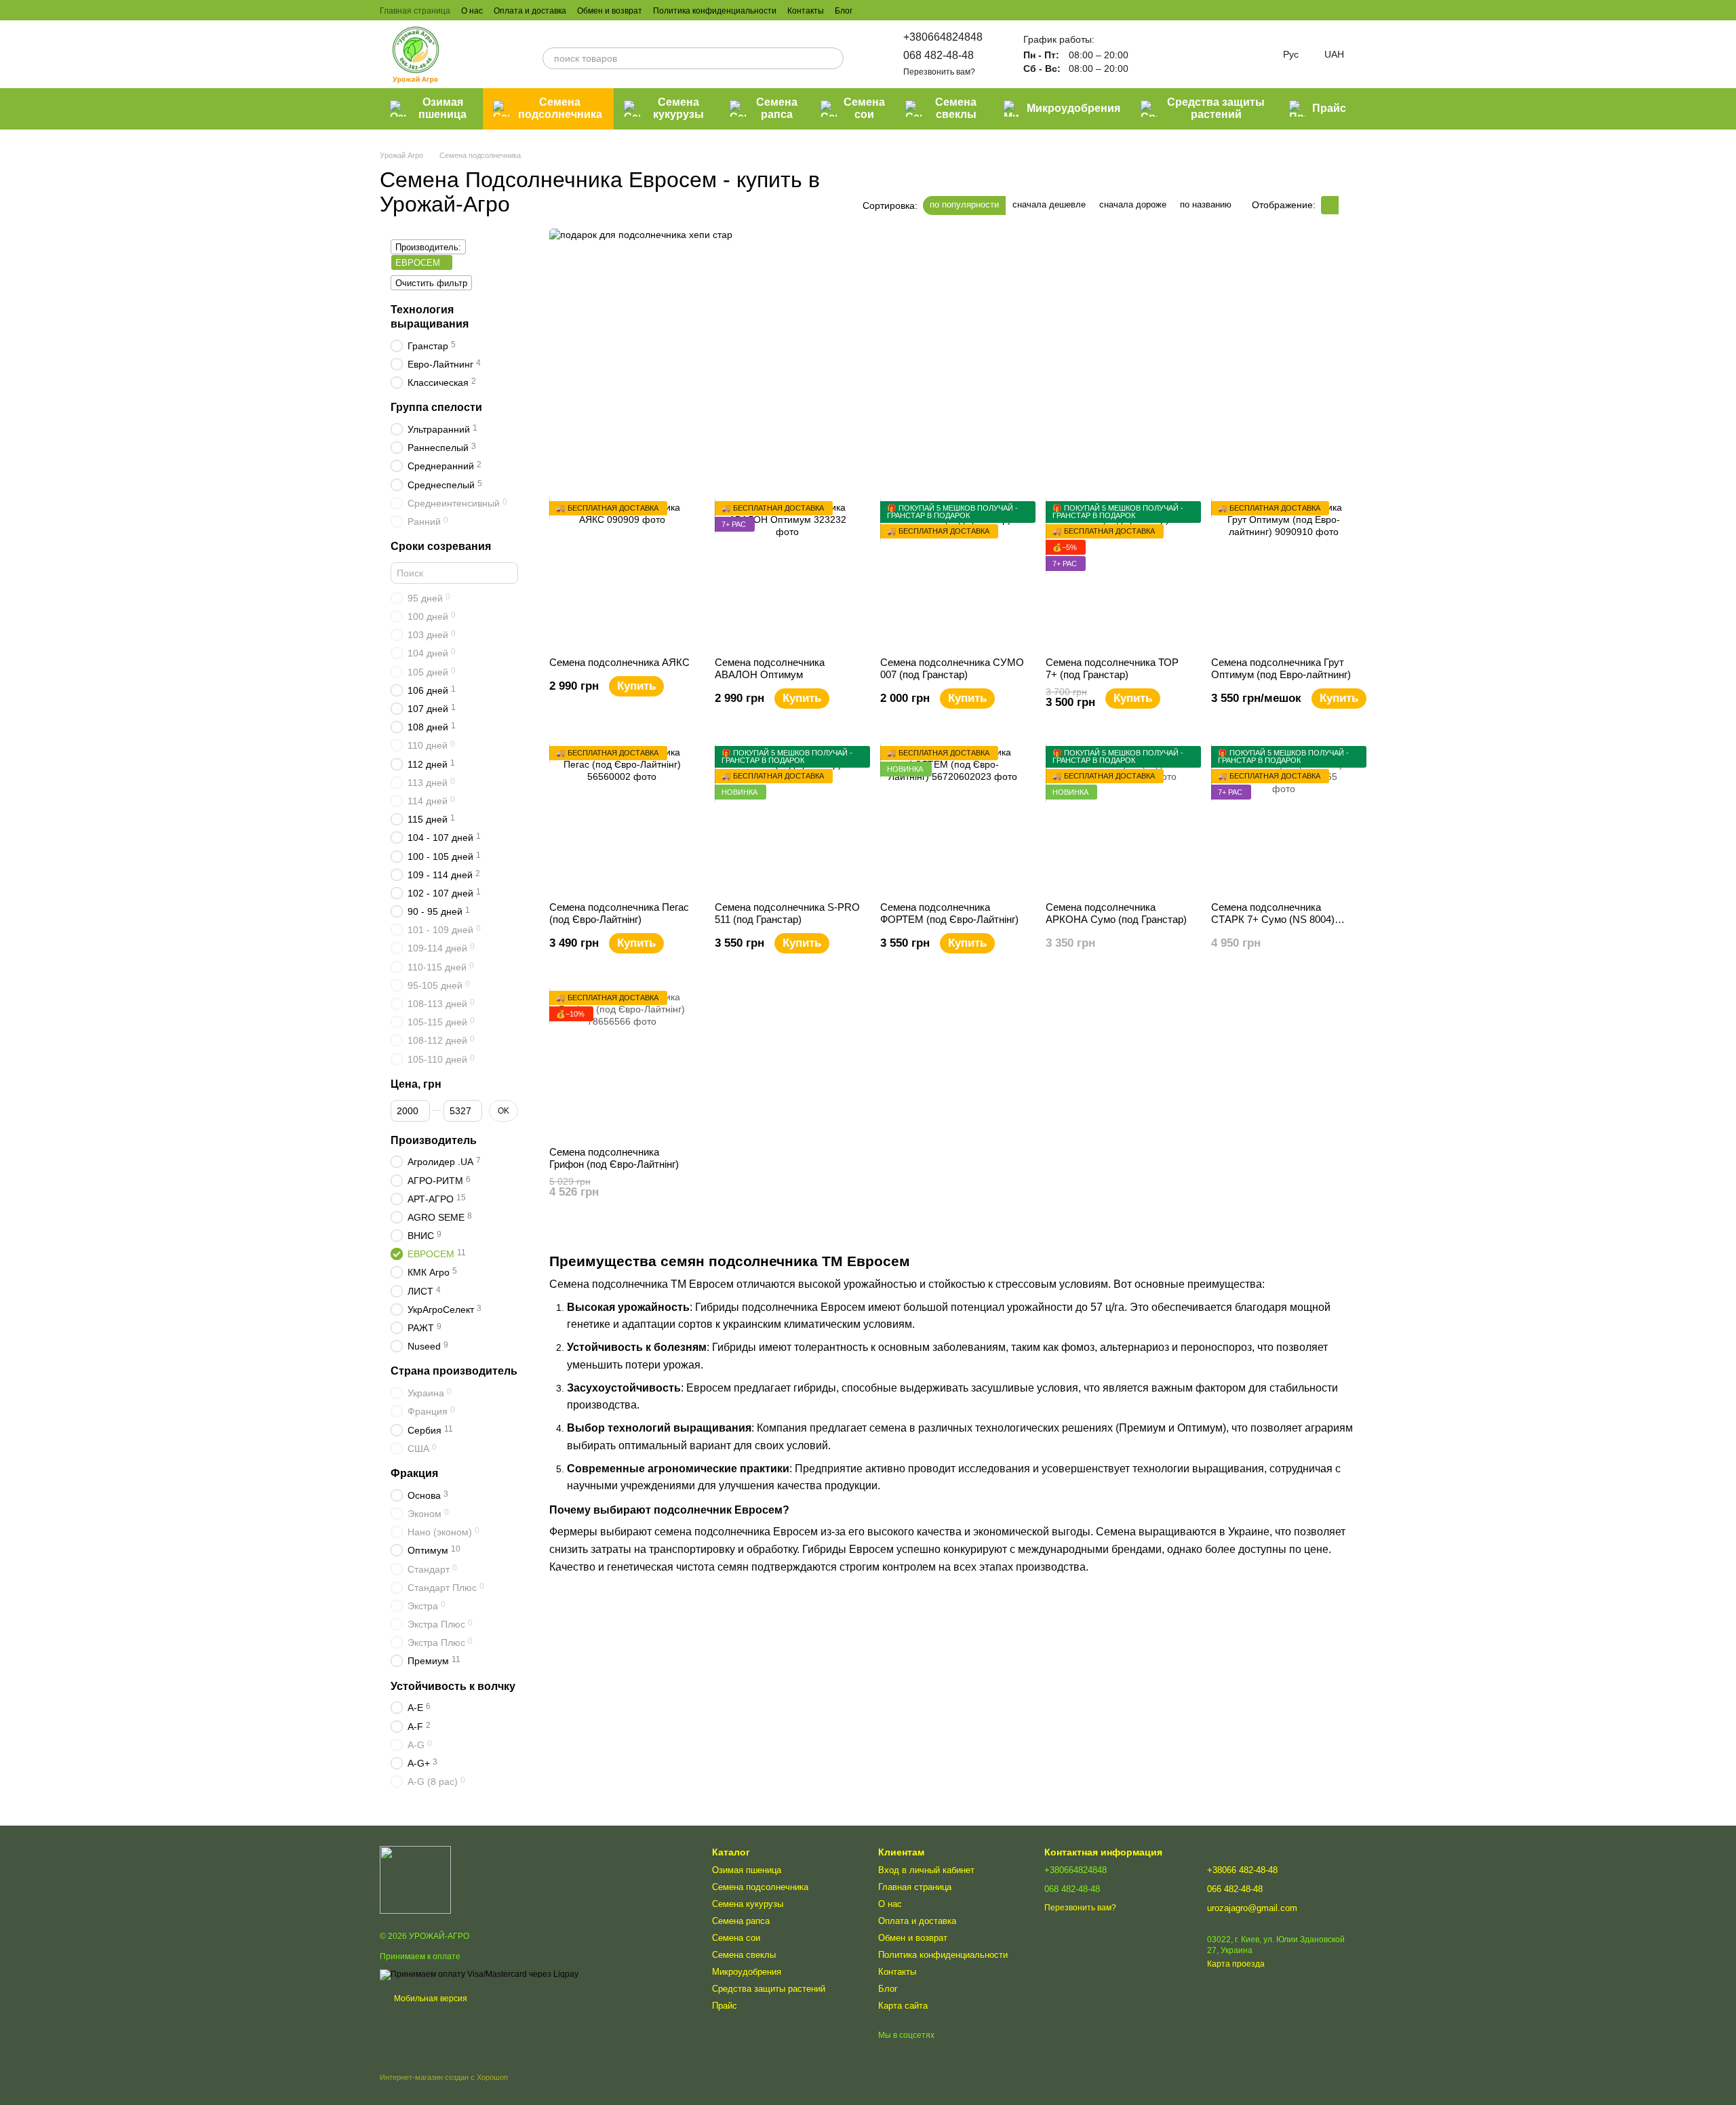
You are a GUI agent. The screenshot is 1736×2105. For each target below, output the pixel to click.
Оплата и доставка (530, 11)
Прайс (1329, 108)
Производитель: (428, 247)
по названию (1206, 204)
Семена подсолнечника (560, 108)
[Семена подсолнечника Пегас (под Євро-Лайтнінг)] (622, 819)
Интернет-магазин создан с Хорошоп (444, 2077)
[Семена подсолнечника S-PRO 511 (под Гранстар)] (787, 819)
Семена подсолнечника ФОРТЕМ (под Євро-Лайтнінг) (949, 913)
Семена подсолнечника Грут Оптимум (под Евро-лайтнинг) (1281, 668)
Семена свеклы (956, 108)
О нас (472, 11)
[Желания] (1188, 54)
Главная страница (415, 11)
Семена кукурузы (678, 108)
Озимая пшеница (442, 108)
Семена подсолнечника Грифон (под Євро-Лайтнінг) (614, 1158)
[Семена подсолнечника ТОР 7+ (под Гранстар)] (1118, 574)
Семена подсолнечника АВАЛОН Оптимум (770, 668)
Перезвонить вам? (939, 72)
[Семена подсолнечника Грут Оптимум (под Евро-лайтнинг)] (1284, 574)
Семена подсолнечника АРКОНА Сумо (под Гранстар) (1116, 913)
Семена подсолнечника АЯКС (619, 662)
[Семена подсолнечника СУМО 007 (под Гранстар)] (953, 574)
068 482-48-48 (939, 55)
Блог (844, 11)
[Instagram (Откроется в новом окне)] (871, 10)
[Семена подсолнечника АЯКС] (622, 574)
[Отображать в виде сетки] (1330, 205)
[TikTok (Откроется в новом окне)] (888, 10)
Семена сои (864, 108)
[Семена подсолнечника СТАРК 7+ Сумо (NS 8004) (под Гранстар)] (1284, 819)
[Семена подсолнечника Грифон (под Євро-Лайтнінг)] (622, 1063)
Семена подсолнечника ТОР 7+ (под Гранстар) (1112, 668)
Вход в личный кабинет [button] (926, 1870)
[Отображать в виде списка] (1347, 205)
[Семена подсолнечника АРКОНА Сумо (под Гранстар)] (1118, 819)
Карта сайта (903, 2006)
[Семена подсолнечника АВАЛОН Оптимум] (787, 574)
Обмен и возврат (610, 11)
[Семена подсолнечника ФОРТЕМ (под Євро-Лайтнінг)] (953, 819)
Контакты (806, 11)
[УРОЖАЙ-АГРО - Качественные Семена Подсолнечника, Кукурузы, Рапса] (415, 1879)
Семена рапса (777, 108)
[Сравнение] (1153, 54)
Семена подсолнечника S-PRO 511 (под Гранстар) (787, 913)
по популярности (964, 204)
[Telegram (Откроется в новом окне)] (936, 10)
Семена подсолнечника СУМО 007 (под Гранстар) (952, 668)
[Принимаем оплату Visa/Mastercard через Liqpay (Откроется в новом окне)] (479, 1974)
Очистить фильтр (431, 283)
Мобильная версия (430, 1999)
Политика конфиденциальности (715, 11)
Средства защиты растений (1216, 108)
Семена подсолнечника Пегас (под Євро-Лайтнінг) (619, 913)
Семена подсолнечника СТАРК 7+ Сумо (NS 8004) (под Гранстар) (1273, 919)
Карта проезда (1236, 1964)
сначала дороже (1133, 204)
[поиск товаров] (833, 58)
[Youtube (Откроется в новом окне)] (920, 10)
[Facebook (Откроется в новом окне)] (904, 10)
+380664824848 (943, 37)
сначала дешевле (1049, 204)
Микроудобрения (1073, 108)
